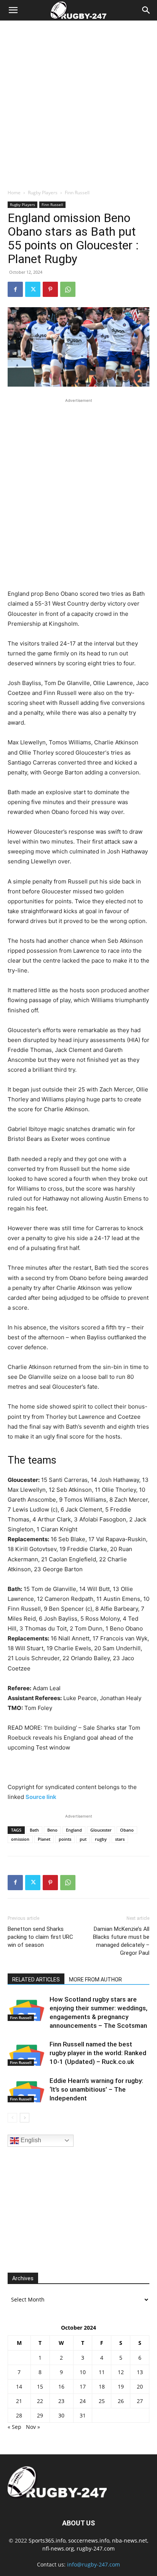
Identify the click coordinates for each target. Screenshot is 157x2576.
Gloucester (101, 1830)
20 (140, 2386)
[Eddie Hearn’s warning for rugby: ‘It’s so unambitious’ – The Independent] (27, 2090)
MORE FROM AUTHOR (95, 1980)
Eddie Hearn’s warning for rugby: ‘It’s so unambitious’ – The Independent (96, 2089)
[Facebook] (15, 289)
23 (61, 2401)
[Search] (146, 10)
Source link (41, 1797)
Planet (44, 1839)
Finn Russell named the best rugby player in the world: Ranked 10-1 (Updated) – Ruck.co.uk (98, 2053)
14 (19, 2386)
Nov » (33, 2427)
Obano (127, 1830)
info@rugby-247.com (94, 2564)
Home (14, 193)
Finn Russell (77, 193)
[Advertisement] (78, 103)
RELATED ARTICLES (36, 1980)
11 (102, 2372)
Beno (52, 1830)
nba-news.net (130, 2540)
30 (61, 2415)
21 (19, 2401)
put (83, 1839)
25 (102, 2401)
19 (121, 2386)
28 (19, 2415)
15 (40, 2386)
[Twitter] (33, 289)
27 (140, 2401)
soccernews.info (89, 2540)
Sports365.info (47, 2540)
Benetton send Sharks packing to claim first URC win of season (40, 1937)
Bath (34, 1830)
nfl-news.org (58, 2548)
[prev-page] (12, 2118)
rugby (101, 1839)
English (30, 2140)
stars (120, 1839)
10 (83, 2372)
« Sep (14, 2427)
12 (121, 2372)
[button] (13, 10)
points (65, 1839)
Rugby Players (43, 193)
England (74, 1830)
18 (102, 2386)
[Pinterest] (50, 289)
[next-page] (25, 2118)
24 (83, 2401)
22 (40, 2401)
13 (140, 2372)
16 (61, 2386)
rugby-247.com (96, 2548)
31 (83, 2415)
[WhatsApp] (68, 289)
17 (83, 2386)
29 (40, 2415)
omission (20, 1839)
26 (121, 2401)
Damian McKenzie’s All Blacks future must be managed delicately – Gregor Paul (121, 1941)
